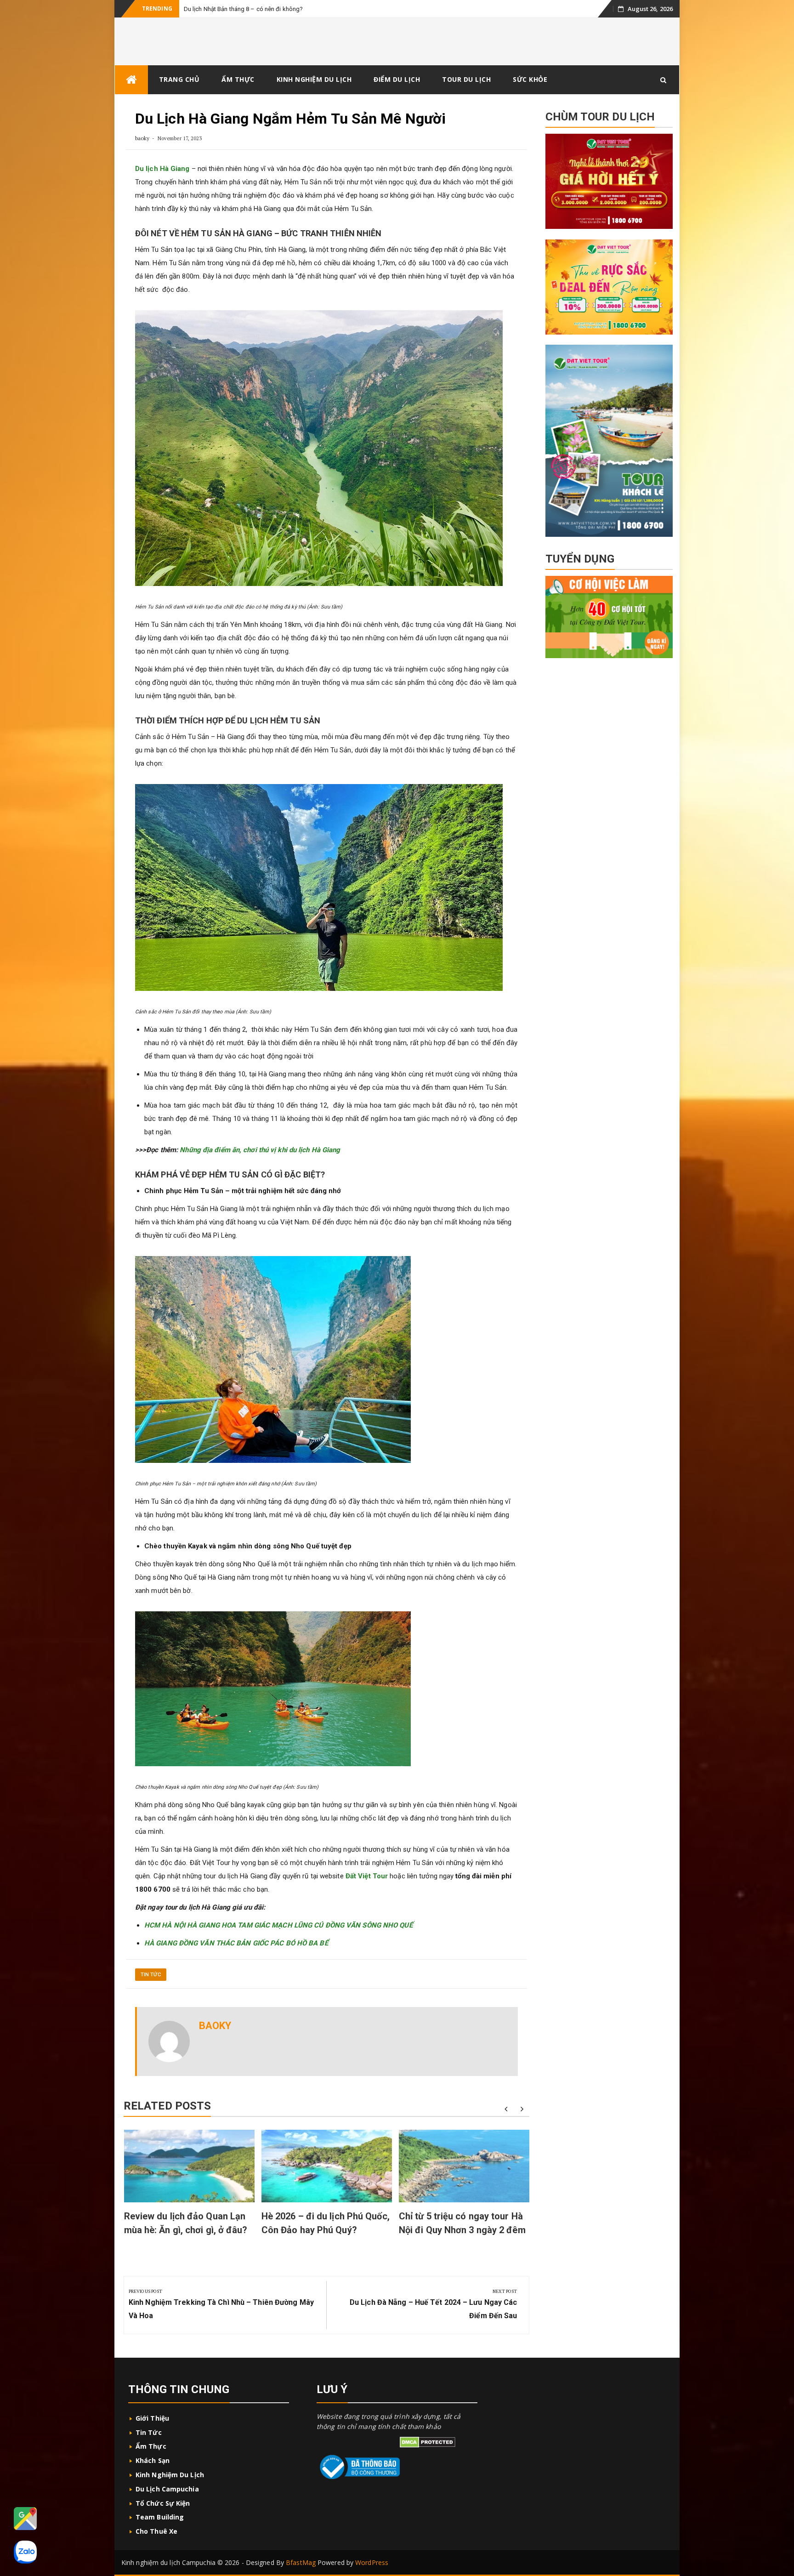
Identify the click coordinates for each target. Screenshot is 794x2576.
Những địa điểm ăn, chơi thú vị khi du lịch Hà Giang (260, 1150)
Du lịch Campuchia (167, 2489)
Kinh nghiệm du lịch (170, 2475)
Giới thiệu (153, 2418)
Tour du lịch (466, 79)
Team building (160, 2517)
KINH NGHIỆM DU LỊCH (314, 79)
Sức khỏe (530, 79)
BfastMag (301, 2562)
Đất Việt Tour (367, 1876)
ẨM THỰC (238, 79)
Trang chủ (179, 79)
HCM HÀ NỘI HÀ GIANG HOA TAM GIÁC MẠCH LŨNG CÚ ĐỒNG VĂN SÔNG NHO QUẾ (278, 1925)
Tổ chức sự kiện (163, 2503)
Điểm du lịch (397, 79)
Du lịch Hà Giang (162, 169)
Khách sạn (153, 2460)
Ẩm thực (151, 2446)
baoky (142, 138)
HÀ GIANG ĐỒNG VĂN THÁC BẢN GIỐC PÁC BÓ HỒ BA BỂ (236, 1943)
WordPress (372, 2562)
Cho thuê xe (156, 2531)
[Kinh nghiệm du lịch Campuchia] (131, 80)
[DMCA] (428, 2442)
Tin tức (151, 1975)
